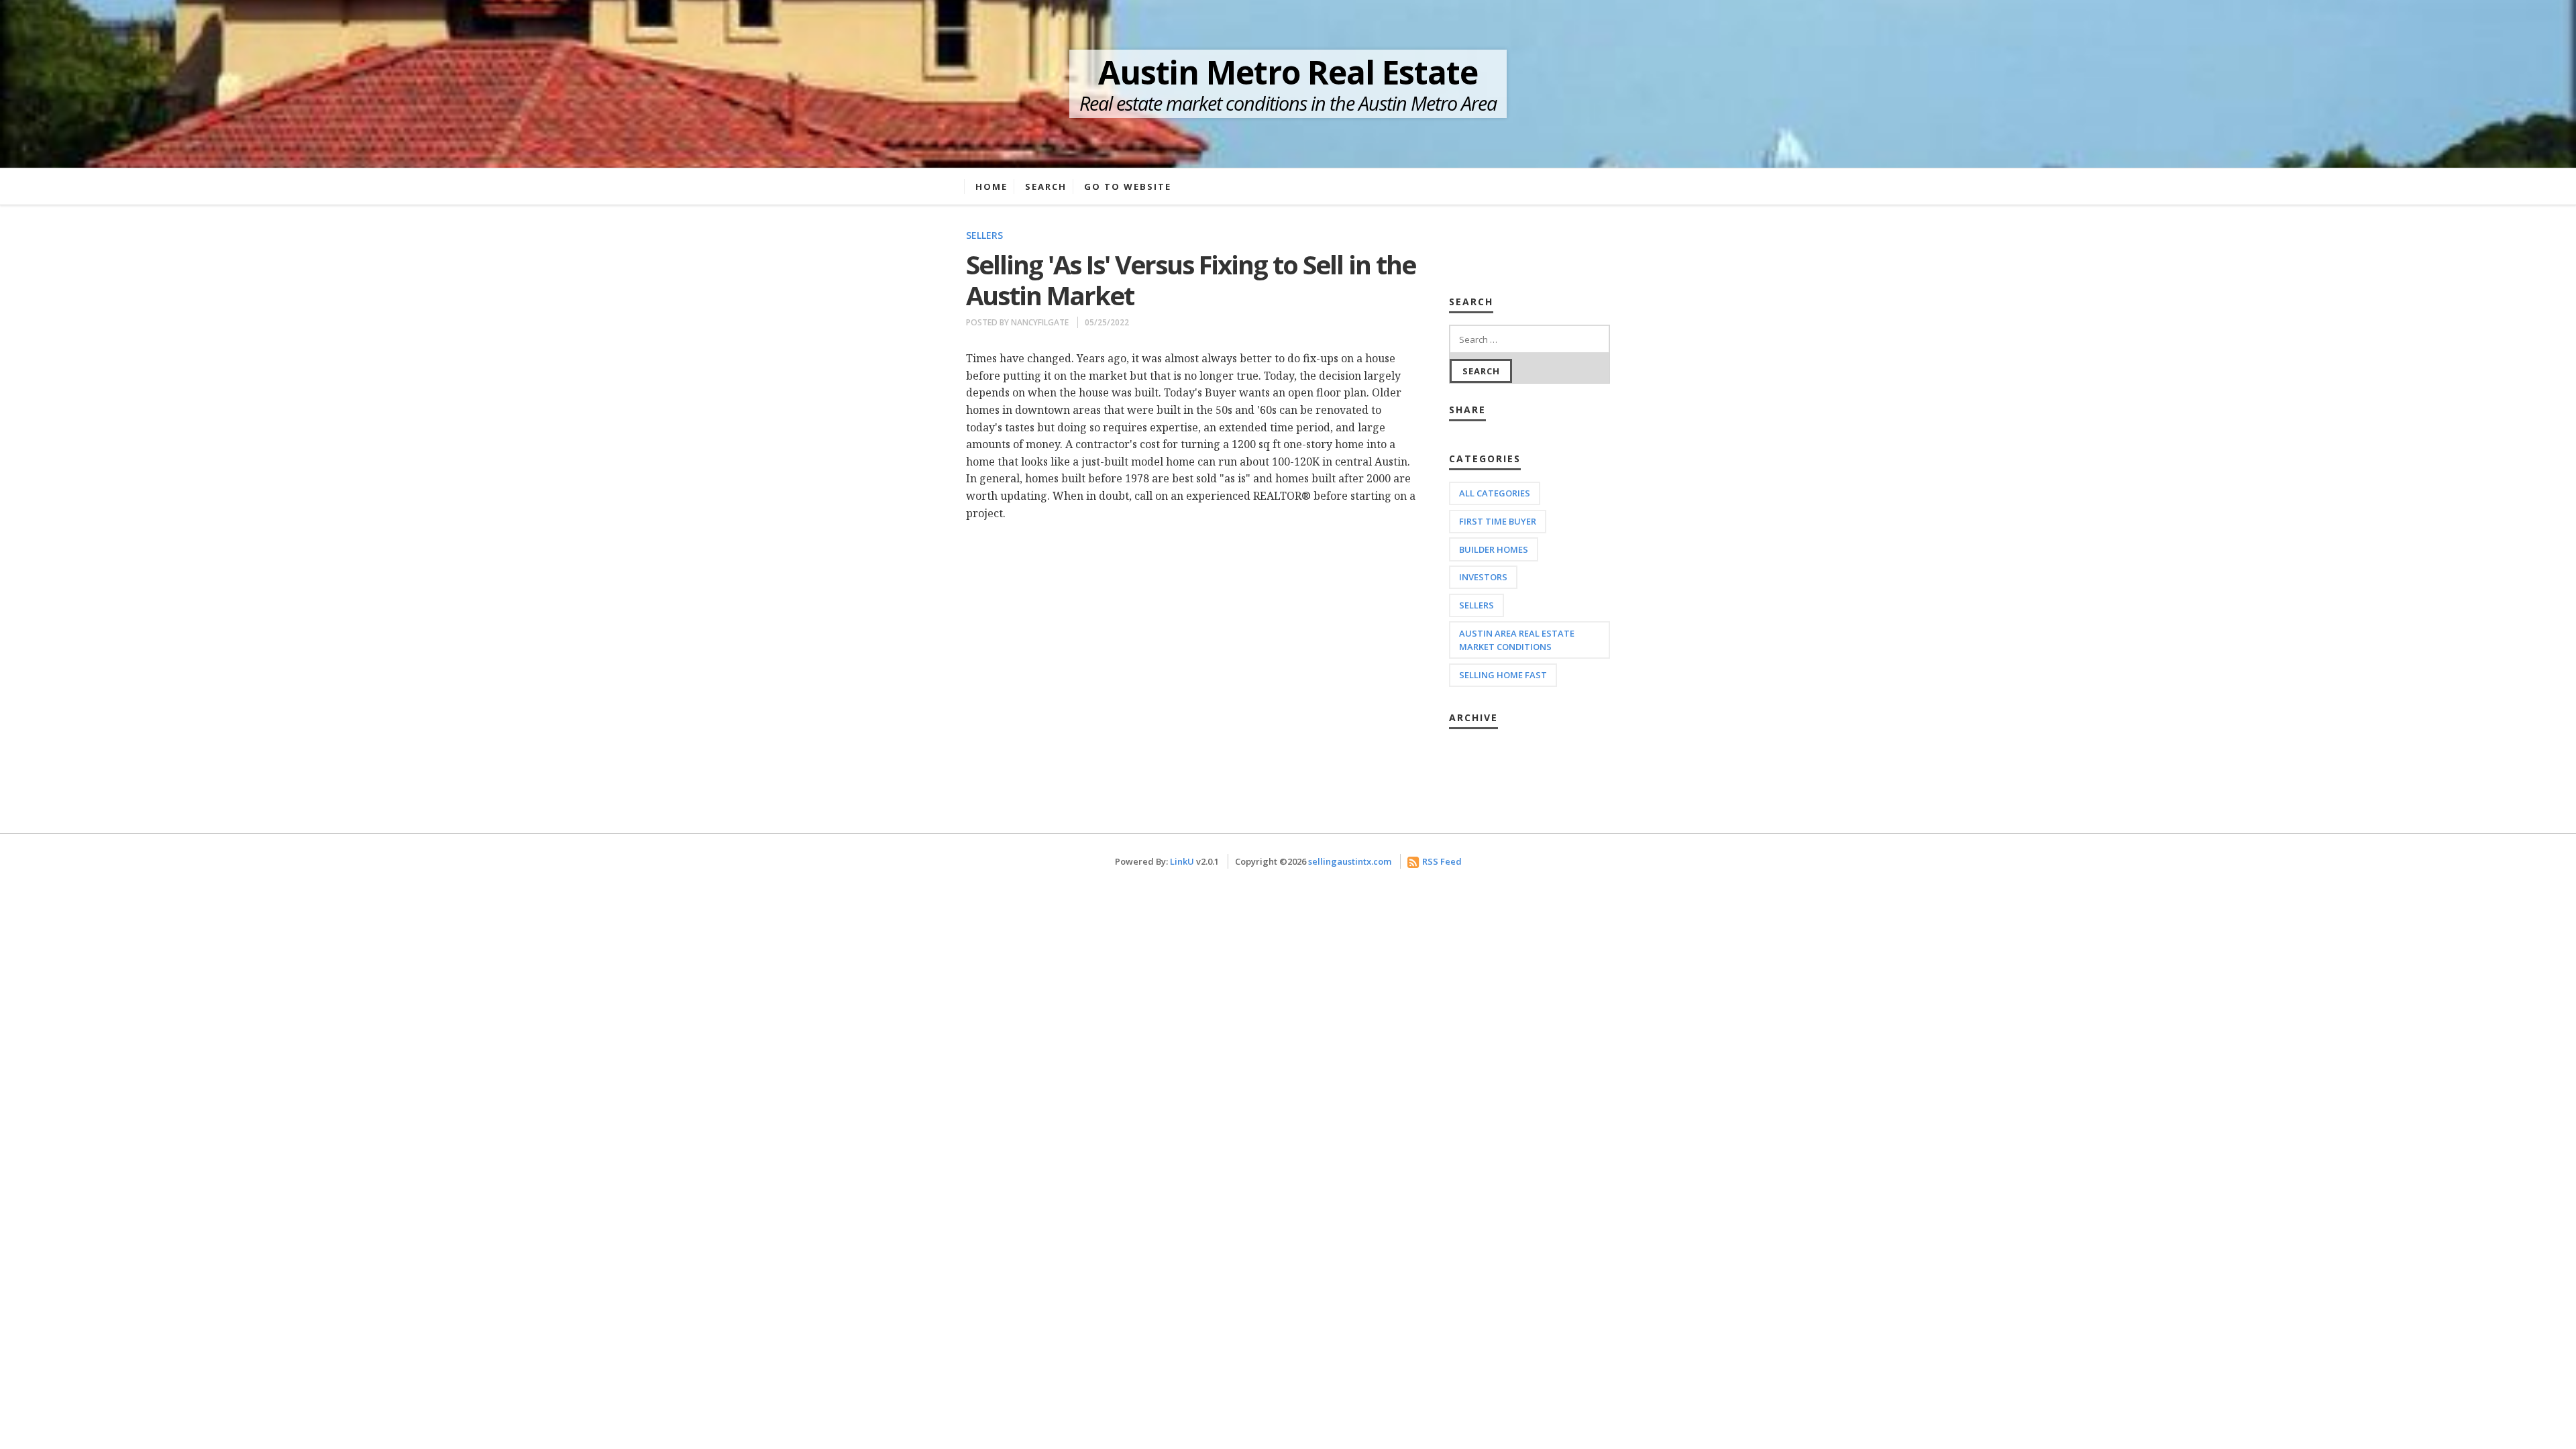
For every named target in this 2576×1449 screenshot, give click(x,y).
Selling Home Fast (1503, 675)
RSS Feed (1442, 861)
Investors (1483, 577)
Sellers (984, 235)
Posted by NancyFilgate (1017, 322)
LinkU (1182, 861)
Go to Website (1128, 186)
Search (1046, 186)
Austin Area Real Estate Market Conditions (1517, 640)
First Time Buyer (1498, 521)
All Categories (1495, 493)
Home (991, 186)
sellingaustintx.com (1350, 861)
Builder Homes (1494, 549)
